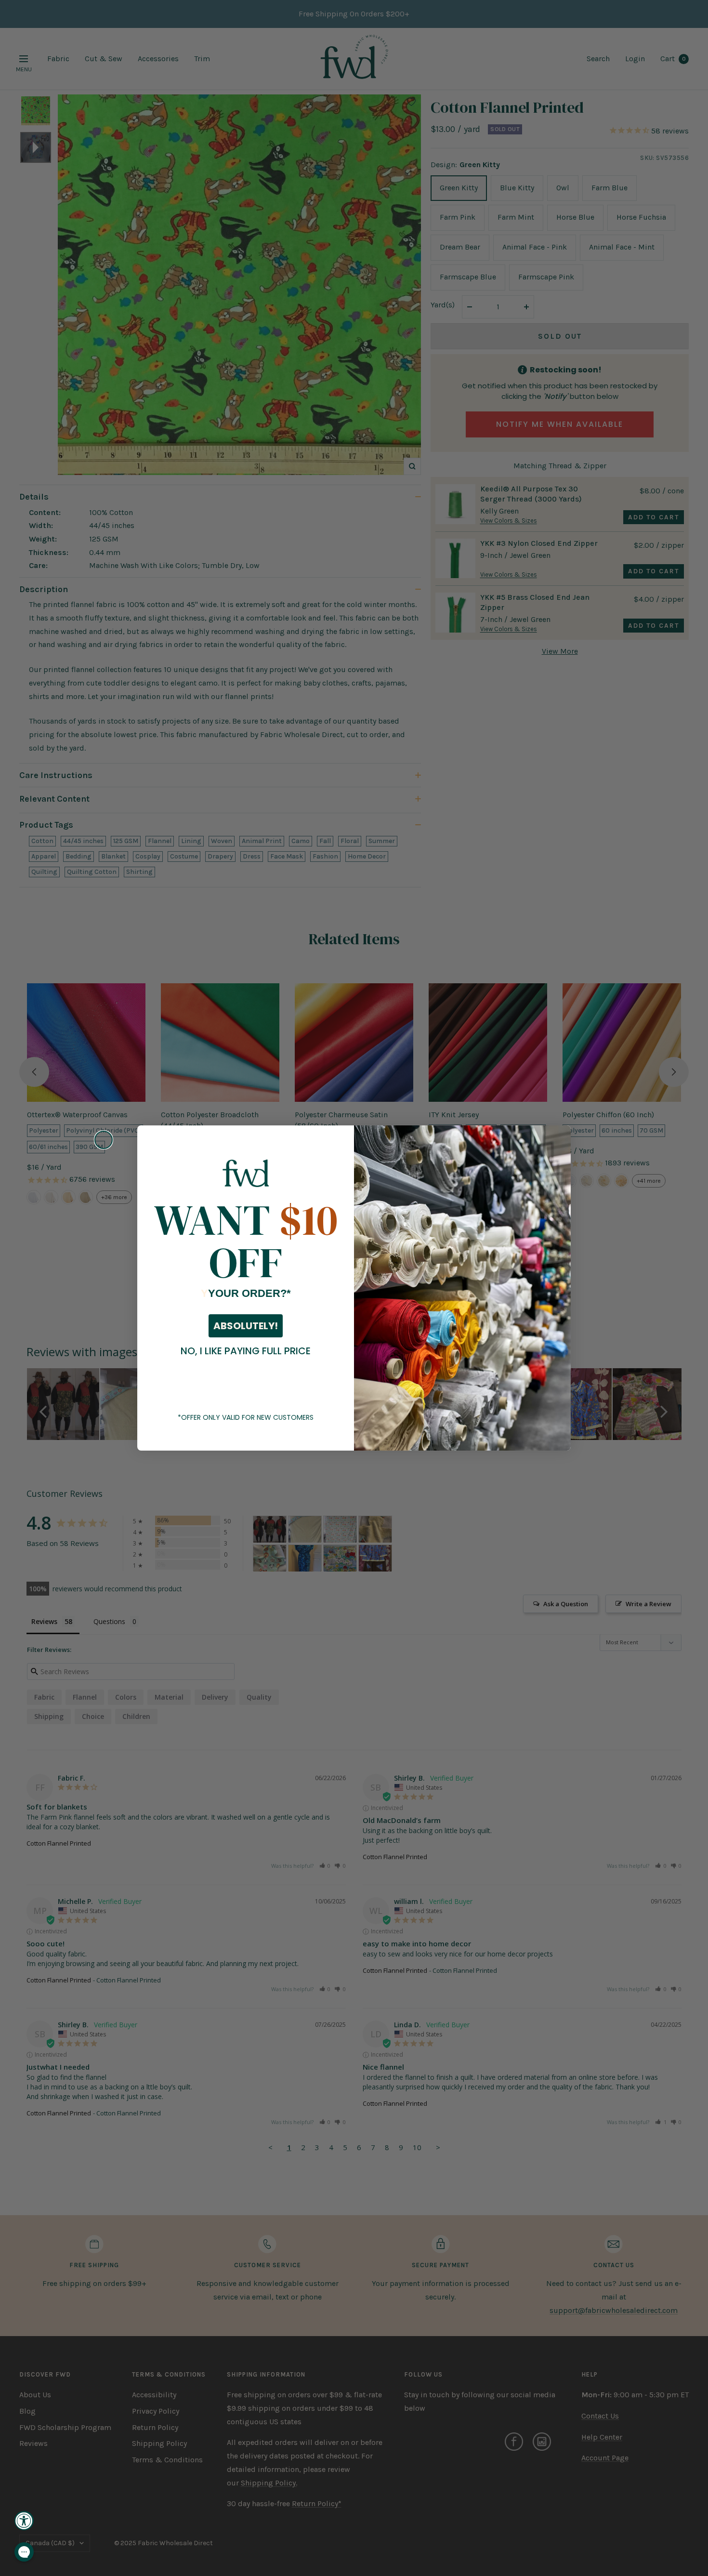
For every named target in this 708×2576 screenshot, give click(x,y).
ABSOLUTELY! (246, 1326)
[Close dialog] (104, 1140)
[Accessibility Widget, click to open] (24, 2521)
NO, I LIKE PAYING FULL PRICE (246, 1351)
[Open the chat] (24, 2552)
